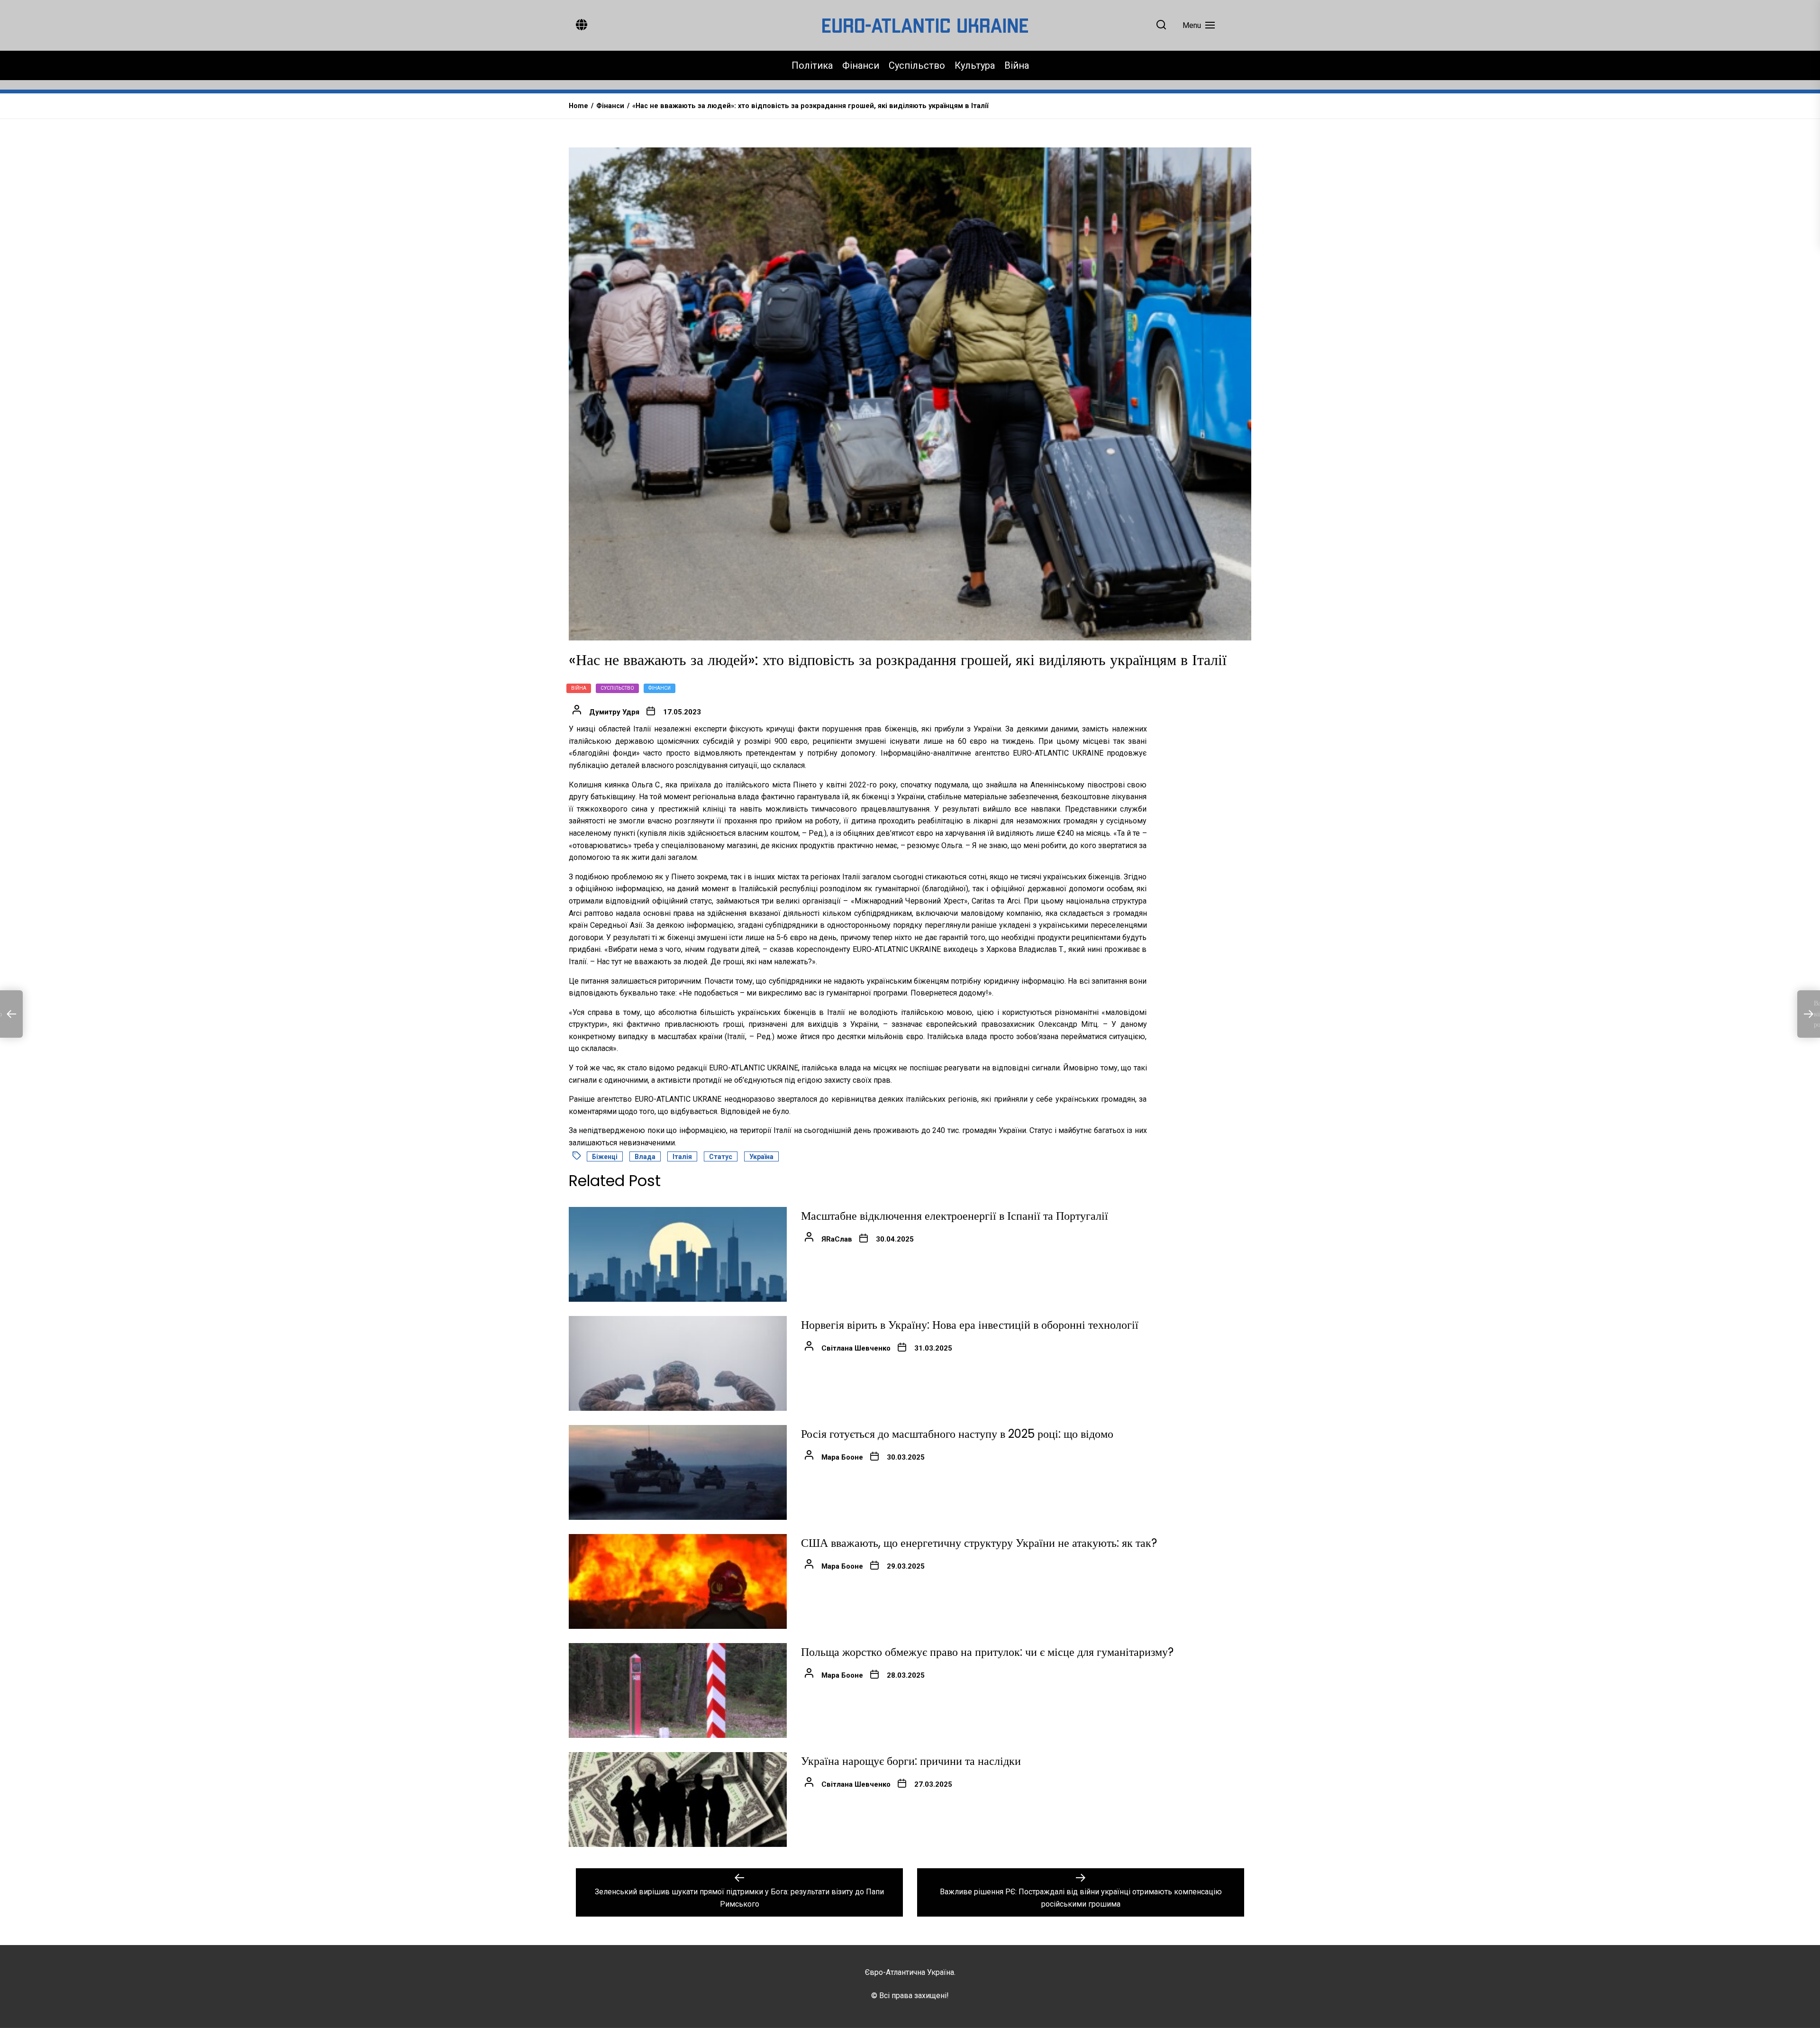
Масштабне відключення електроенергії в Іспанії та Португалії (955, 1216)
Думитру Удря (614, 712)
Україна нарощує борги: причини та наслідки (911, 1761)
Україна (761, 1157)
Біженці (605, 1157)
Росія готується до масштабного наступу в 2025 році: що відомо (957, 1434)
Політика (812, 65)
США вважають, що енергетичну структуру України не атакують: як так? (979, 1543)
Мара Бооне (842, 1457)
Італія (682, 1157)
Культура (975, 65)
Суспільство (917, 65)
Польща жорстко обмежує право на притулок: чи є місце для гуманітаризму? (987, 1652)
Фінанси (861, 65)
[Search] (1161, 25)
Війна (1017, 65)
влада (645, 1157)
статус (721, 1157)
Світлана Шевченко (856, 1348)
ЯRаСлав (837, 1239)
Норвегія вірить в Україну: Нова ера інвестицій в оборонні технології (970, 1325)
